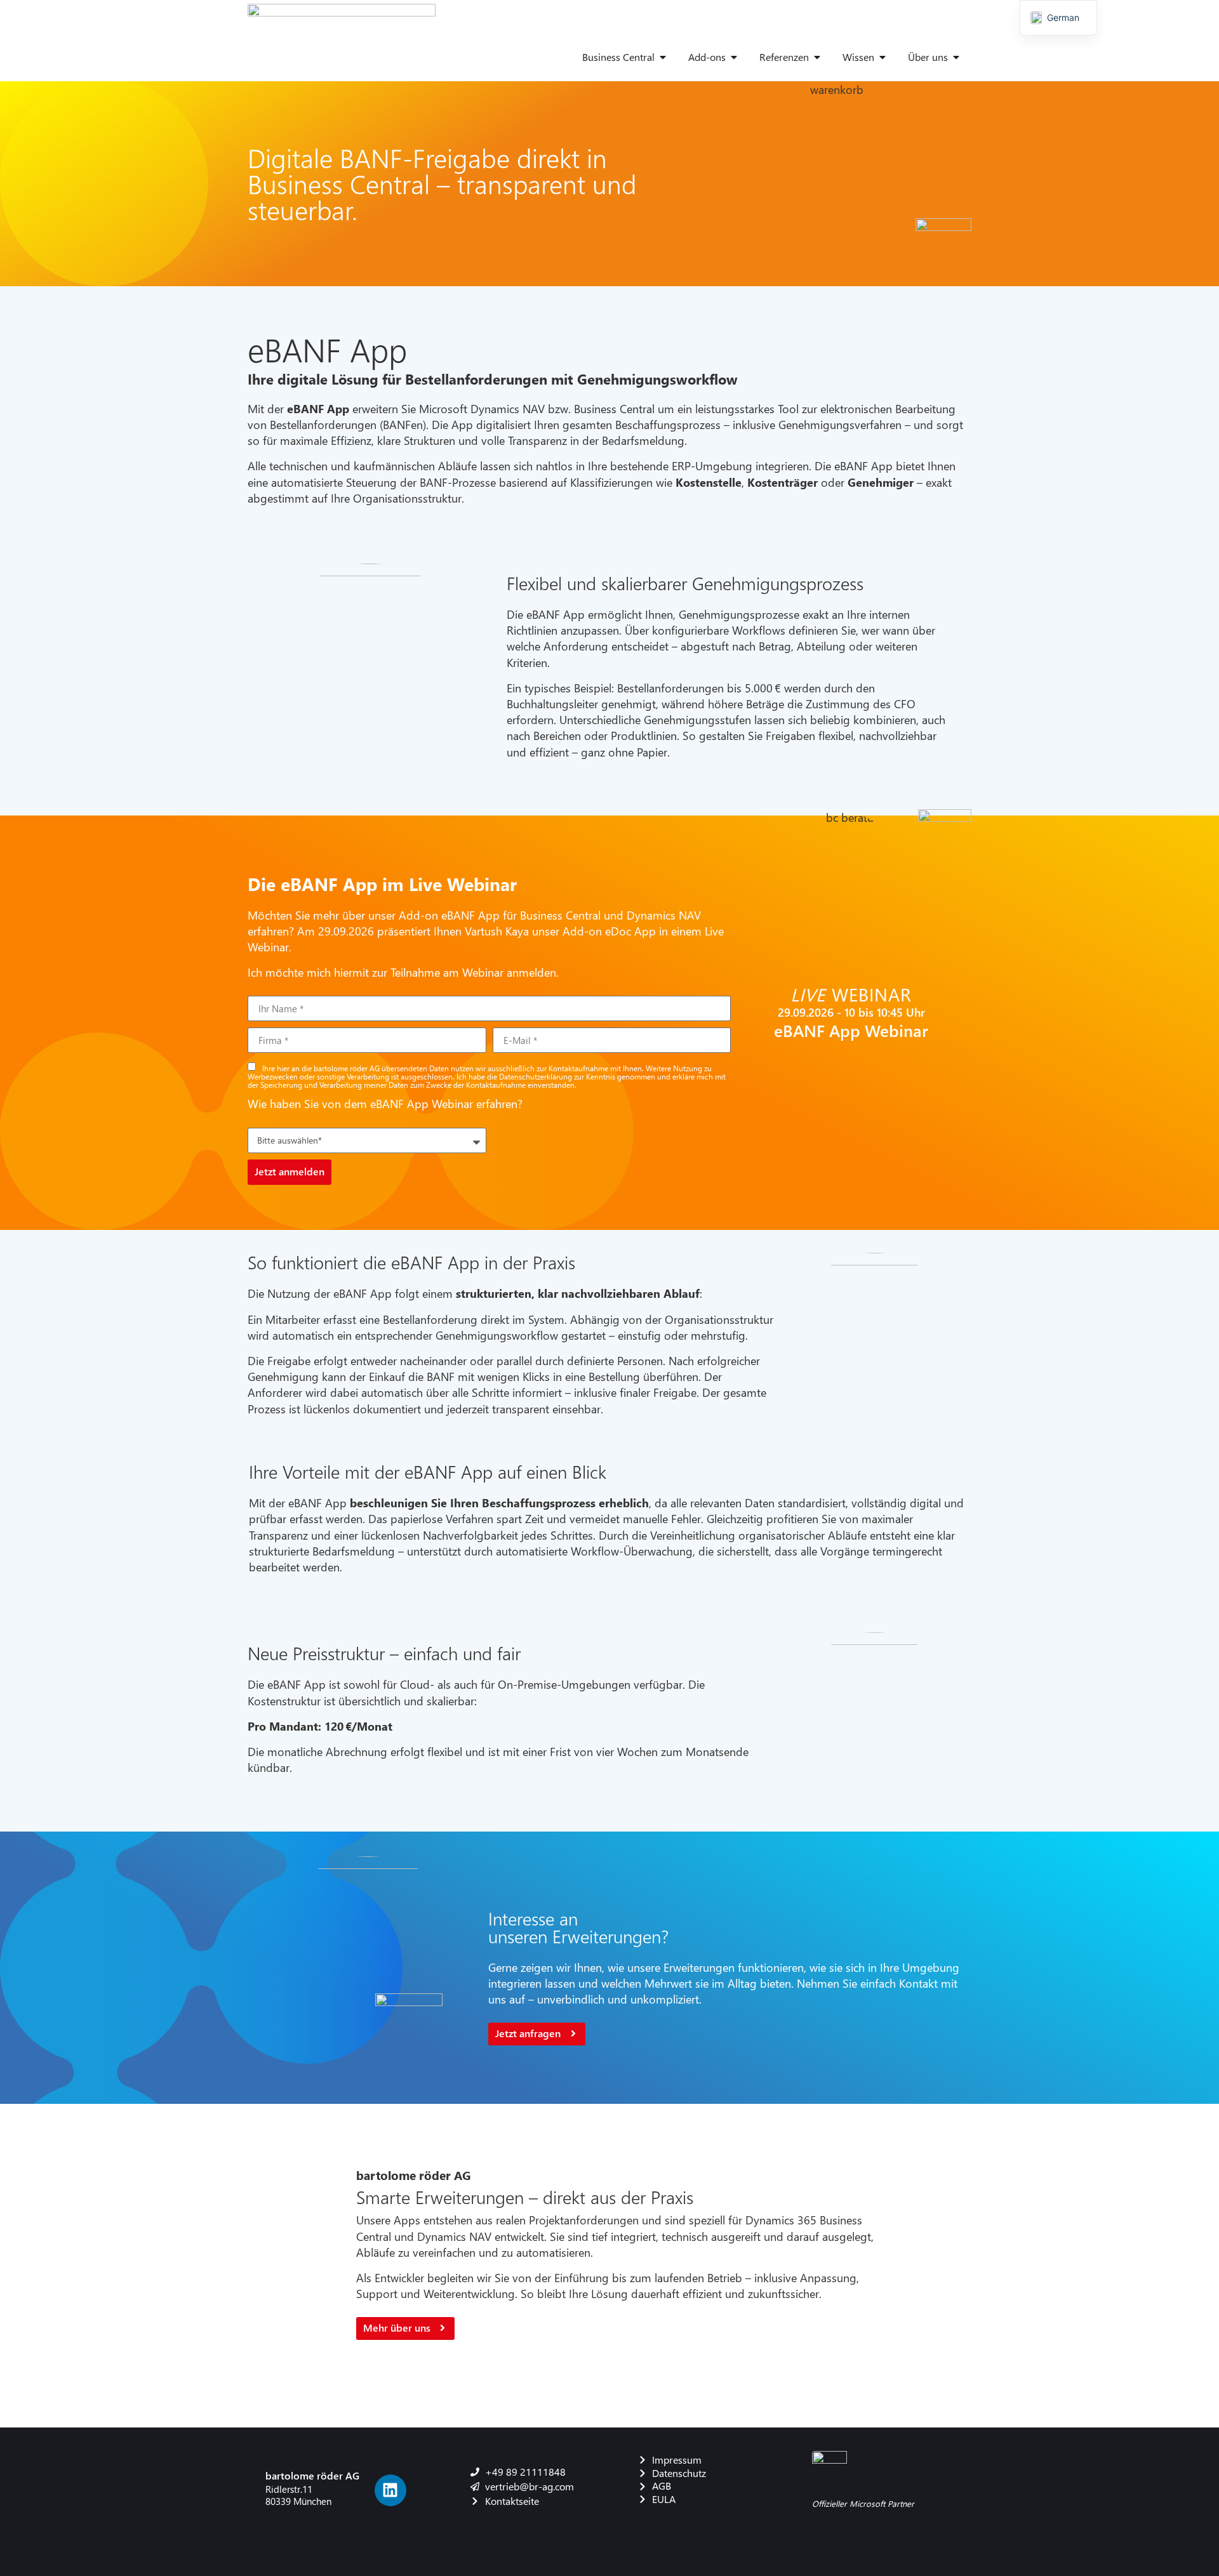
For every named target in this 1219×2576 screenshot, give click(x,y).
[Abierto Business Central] (663, 57)
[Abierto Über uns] (956, 57)
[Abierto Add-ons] (734, 57)
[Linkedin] (390, 2490)
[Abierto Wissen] (883, 57)
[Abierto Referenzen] (817, 57)
